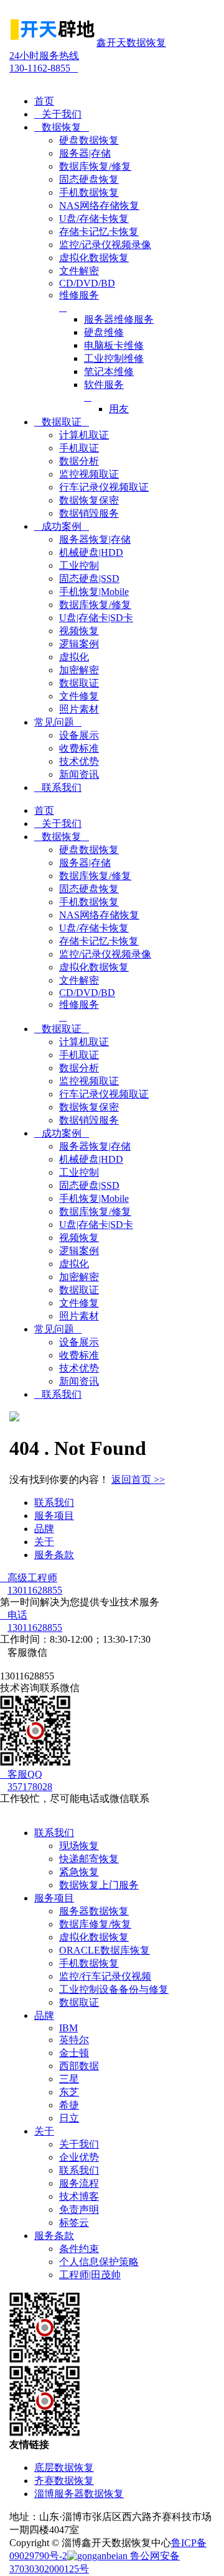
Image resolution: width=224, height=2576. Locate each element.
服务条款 (54, 1555)
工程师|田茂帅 (90, 2275)
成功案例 (62, 526)
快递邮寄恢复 (89, 1859)
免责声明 (79, 2209)
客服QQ (21, 1774)
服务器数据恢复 (94, 1911)
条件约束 (79, 2249)
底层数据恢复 (64, 2468)
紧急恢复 (79, 1872)
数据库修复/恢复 (95, 1924)
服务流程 (79, 2183)
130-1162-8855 (44, 62)
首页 (44, 101)
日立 (69, 2118)
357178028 (30, 1787)
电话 (14, 1615)
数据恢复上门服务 (99, 1885)
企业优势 (79, 2157)
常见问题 (58, 722)
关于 (44, 1542)
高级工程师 (29, 1578)
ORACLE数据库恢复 (105, 1950)
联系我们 (58, 787)
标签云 (74, 2223)
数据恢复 (62, 127)
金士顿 (74, 2053)
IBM (68, 2028)
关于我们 (58, 114)
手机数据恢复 (89, 1963)
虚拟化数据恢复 (94, 1937)
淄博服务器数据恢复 (79, 2494)
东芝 (69, 2092)
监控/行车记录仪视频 (105, 1976)
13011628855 (35, 1590)
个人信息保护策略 (99, 2262)
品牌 (44, 1529)
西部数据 (79, 2066)
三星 (69, 2079)
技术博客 (79, 2196)
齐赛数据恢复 (64, 2481)
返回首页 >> (138, 1480)
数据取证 (62, 422)
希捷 (69, 2105)
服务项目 (54, 1516)
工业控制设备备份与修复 (114, 1989)
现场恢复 (79, 1846)
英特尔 (74, 2040)
